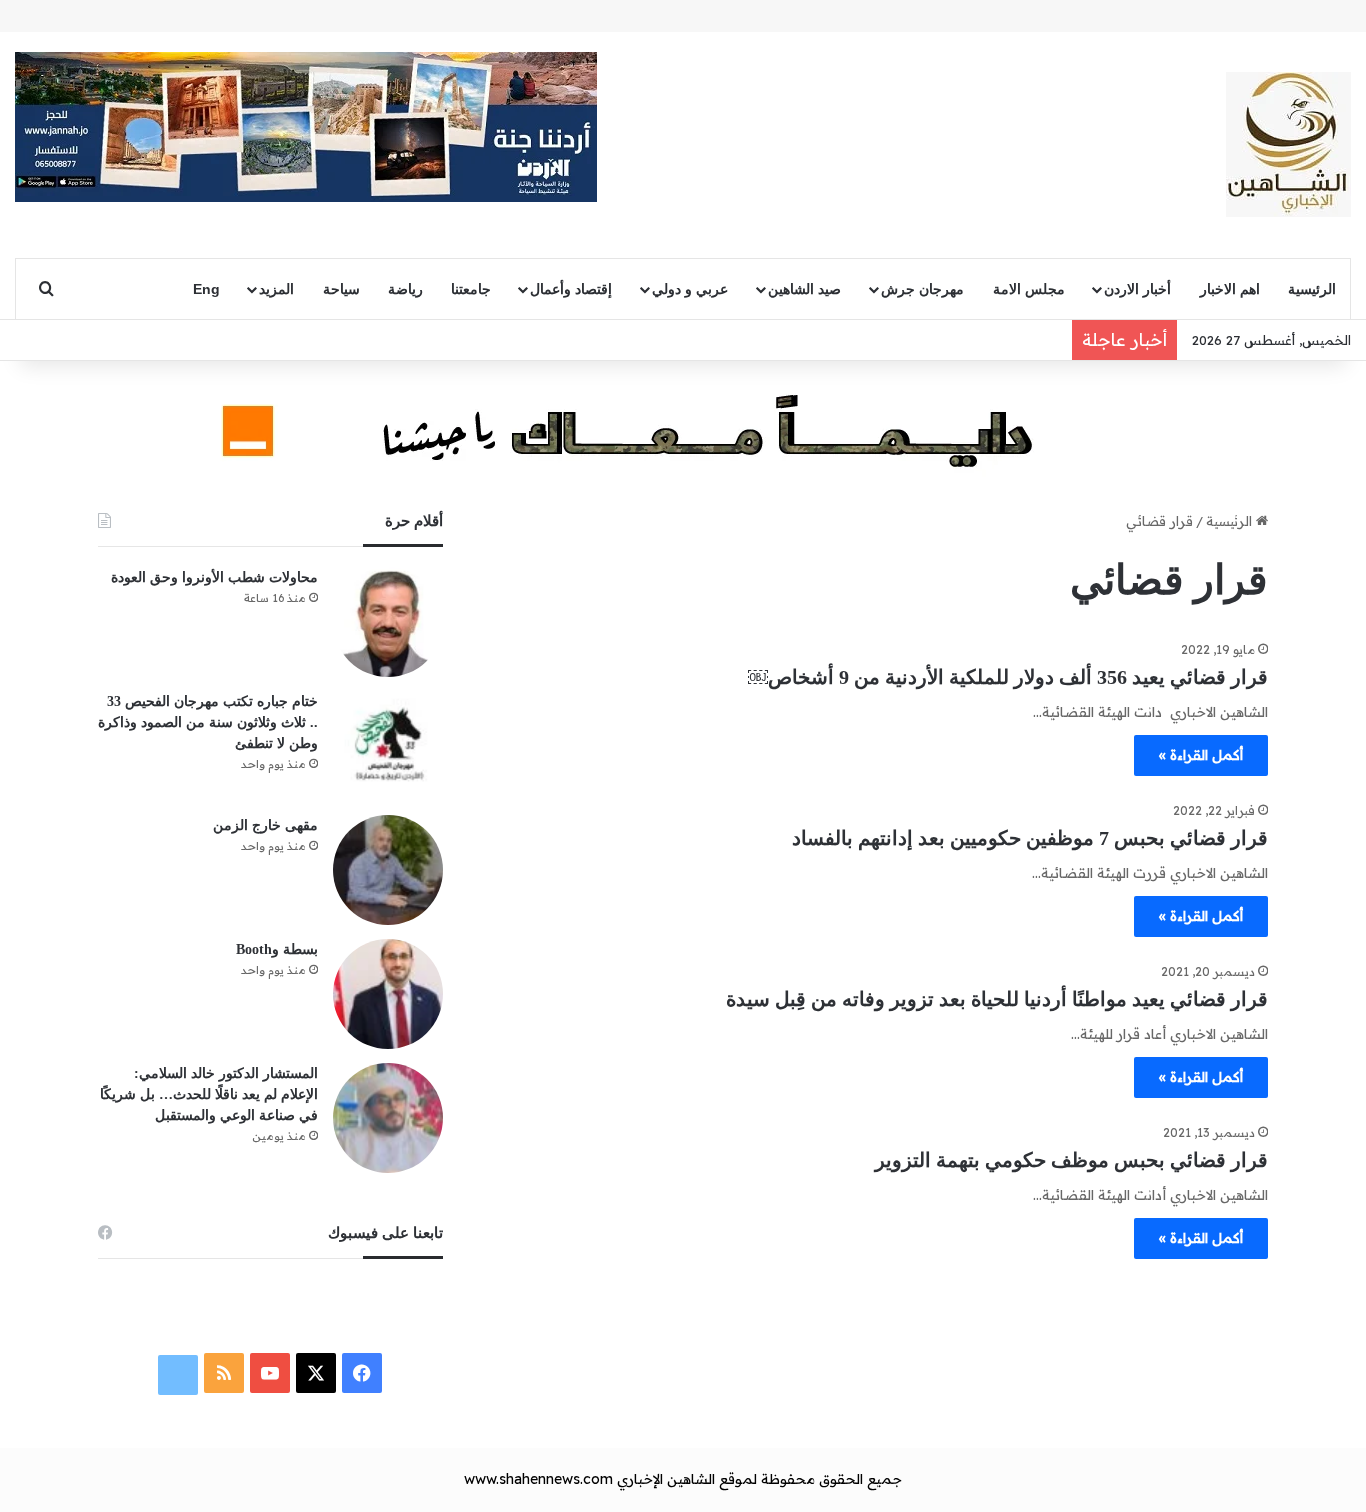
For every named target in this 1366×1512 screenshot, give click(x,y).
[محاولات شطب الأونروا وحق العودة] (388, 622)
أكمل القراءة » (1201, 755)
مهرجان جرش (922, 289)
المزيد (276, 289)
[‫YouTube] (270, 1373)
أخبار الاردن (1137, 289)
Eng (206, 289)
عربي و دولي (690, 289)
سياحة (341, 289)
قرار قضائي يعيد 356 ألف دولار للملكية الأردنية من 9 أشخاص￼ (1008, 677)
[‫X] (316, 1373)
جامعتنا (471, 289)
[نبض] (178, 1375)
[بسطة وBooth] (388, 994)
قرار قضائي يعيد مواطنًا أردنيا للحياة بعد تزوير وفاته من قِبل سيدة (997, 999)
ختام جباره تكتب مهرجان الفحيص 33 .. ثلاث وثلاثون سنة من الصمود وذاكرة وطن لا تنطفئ (208, 722)
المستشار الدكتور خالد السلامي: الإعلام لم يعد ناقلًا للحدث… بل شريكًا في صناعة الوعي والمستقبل (209, 1094)
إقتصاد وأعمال (571, 289)
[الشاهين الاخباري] (1288, 144)
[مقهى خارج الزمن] (388, 870)
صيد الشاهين (804, 289)
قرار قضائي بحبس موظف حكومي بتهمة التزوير (1071, 1160)
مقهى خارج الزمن (265, 825)
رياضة (405, 289)
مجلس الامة (1029, 289)
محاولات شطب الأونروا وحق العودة (214, 577)
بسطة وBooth (277, 949)
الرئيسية (1312, 289)
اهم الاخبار (1230, 289)
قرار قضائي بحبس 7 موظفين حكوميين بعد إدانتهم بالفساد (1030, 838)
